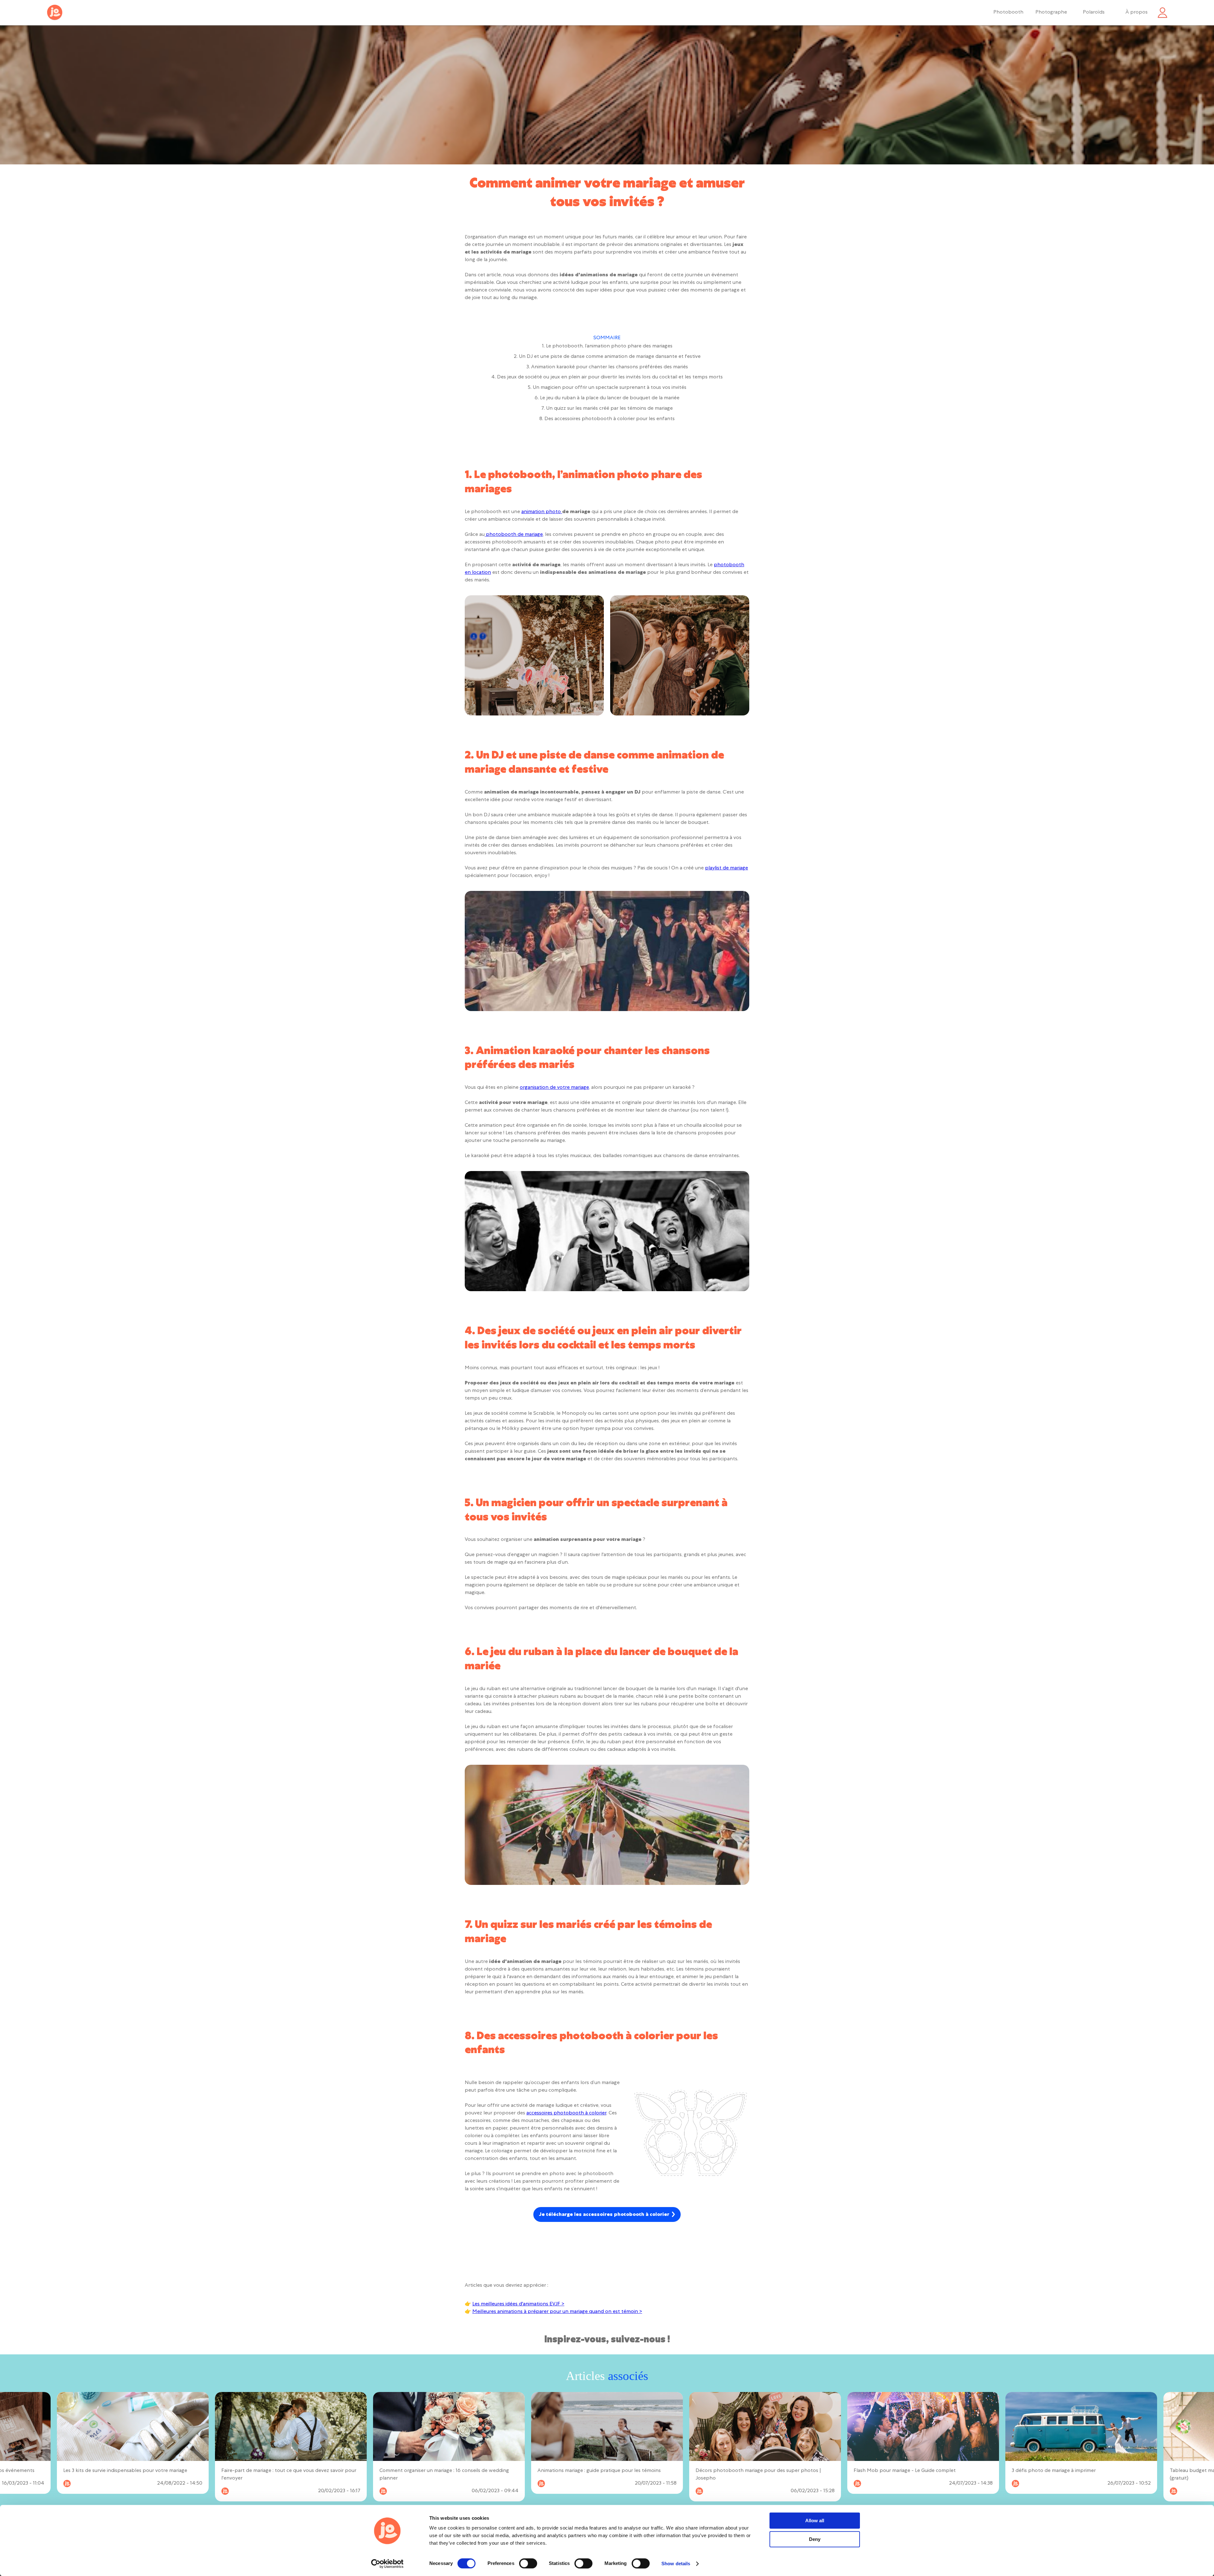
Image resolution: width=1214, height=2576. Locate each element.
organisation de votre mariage (554, 1088)
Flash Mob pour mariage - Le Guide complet (589, 2471)
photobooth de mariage (514, 535)
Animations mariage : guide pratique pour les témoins (283, 2471)
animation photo (542, 512)
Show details (676, 2564)
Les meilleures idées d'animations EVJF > (518, 2304)
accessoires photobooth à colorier (566, 2113)
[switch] (528, 2563)
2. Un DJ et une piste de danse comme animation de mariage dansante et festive (607, 357)
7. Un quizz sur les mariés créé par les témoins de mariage (607, 409)
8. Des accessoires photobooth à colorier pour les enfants (607, 419)
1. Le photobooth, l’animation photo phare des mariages (607, 347)
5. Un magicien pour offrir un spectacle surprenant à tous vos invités (607, 388)
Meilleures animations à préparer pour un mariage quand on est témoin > (557, 2312)
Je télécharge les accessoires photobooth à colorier (604, 2215)
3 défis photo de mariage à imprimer (738, 2471)
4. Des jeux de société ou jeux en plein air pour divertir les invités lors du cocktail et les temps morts (607, 377)
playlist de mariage (727, 868)
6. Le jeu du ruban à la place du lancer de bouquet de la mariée (607, 398)
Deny (815, 2539)
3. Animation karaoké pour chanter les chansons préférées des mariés (607, 367)
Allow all (815, 2521)
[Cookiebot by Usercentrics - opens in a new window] (387, 2564)
